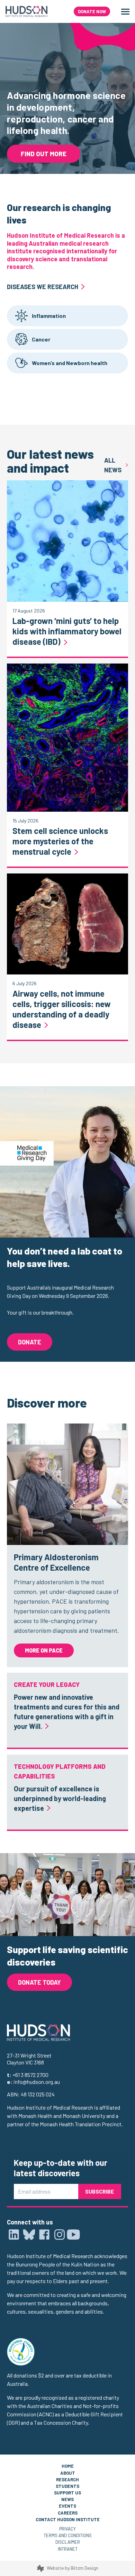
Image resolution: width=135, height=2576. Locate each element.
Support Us (67, 2493)
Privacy (67, 2529)
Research (67, 2480)
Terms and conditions (68, 2535)
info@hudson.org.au (37, 2082)
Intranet (68, 2549)
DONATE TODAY (39, 1982)
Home (68, 2466)
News (67, 2499)
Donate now (92, 11)
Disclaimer (68, 2542)
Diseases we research (43, 287)
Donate (30, 1342)
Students (67, 2486)
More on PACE (44, 1650)
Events (67, 2506)
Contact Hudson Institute (68, 2519)
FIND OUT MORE (44, 154)
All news (113, 465)
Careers (68, 2513)
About (68, 2473)
